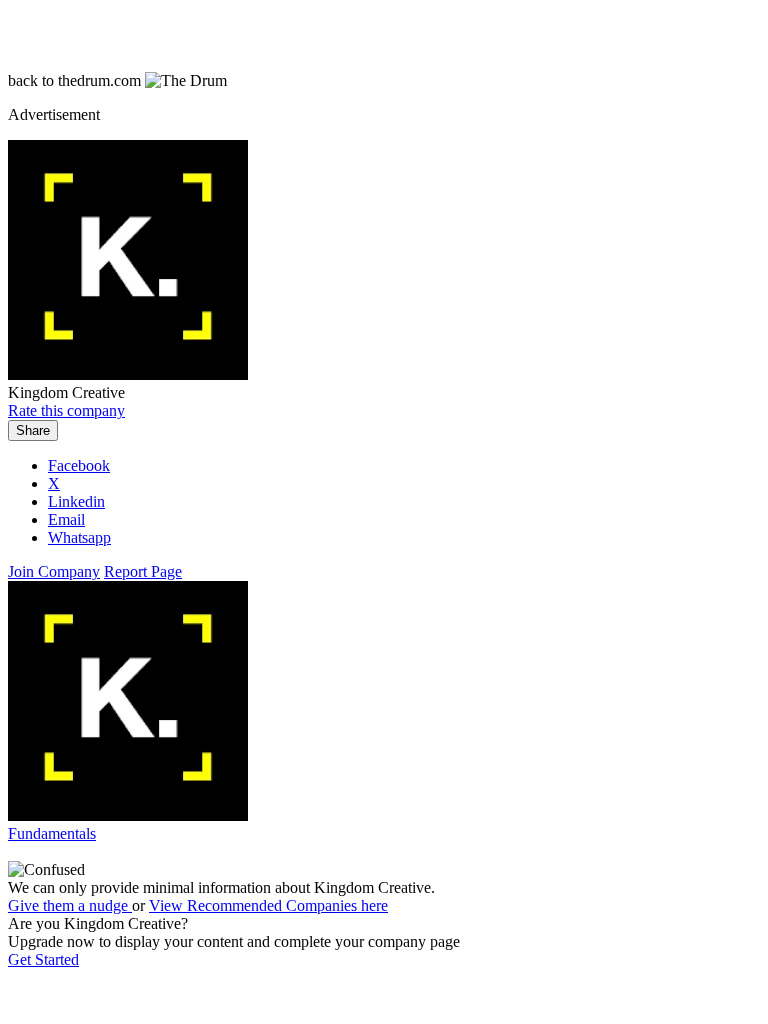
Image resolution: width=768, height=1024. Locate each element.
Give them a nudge (70, 905)
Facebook (79, 465)
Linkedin (76, 501)
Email (66, 519)
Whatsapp (79, 537)
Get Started (43, 959)
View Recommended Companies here (268, 905)
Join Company (54, 571)
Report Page (143, 571)
